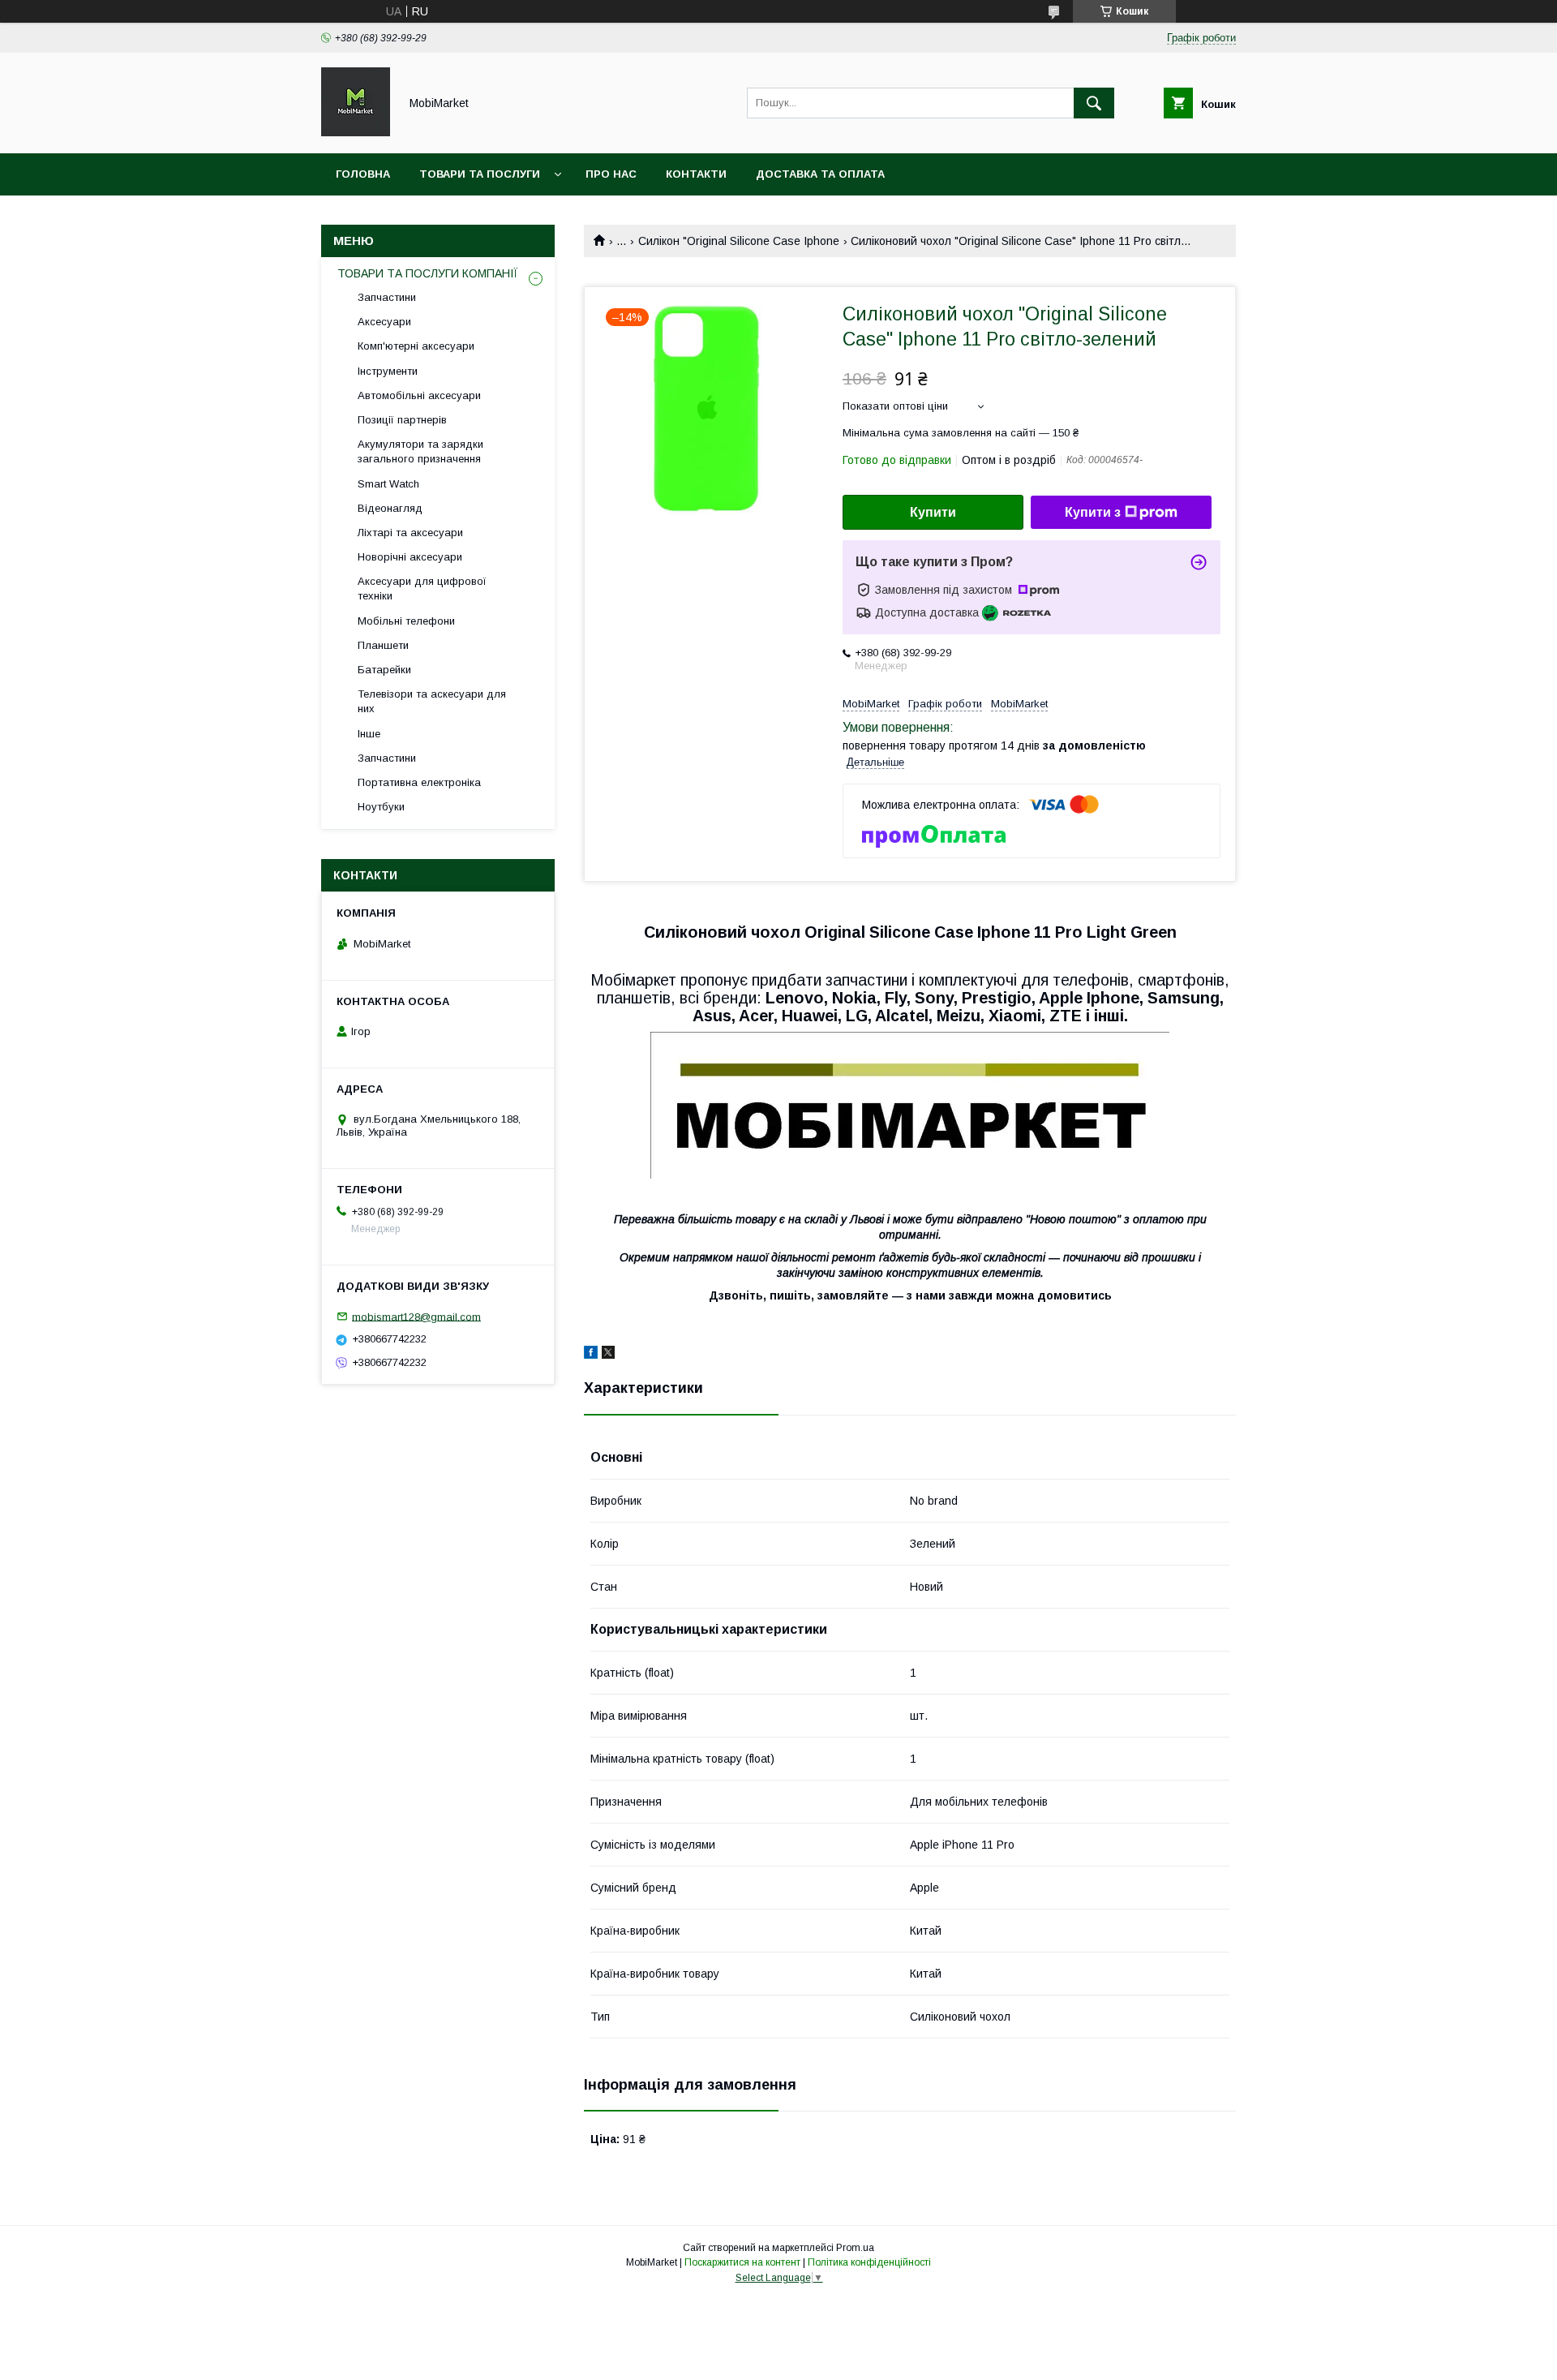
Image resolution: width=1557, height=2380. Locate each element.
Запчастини (387, 297)
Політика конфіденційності (869, 2262)
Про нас (611, 174)
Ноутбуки (381, 807)
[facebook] (591, 1355)
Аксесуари (384, 322)
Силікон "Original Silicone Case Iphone (739, 241)
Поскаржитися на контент (742, 2262)
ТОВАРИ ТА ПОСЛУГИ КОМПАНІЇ (428, 273)
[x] (608, 1355)
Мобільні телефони (406, 621)
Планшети (383, 645)
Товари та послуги (480, 174)
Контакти (696, 174)
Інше (369, 734)
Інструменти (388, 371)
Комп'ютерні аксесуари (416, 346)
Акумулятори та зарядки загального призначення (420, 451)
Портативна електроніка (419, 782)
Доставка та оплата (820, 174)
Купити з (1093, 512)
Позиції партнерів (402, 420)
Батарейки (384, 670)
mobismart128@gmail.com (416, 1316)
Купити (933, 512)
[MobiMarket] (356, 132)
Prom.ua (855, 2248)
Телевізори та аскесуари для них (432, 701)
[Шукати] (1094, 103)
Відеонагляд (390, 508)
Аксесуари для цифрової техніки (422, 589)
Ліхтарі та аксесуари (410, 533)
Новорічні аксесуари (410, 557)
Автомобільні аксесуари (419, 395)
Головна (363, 174)
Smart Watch (388, 484)
